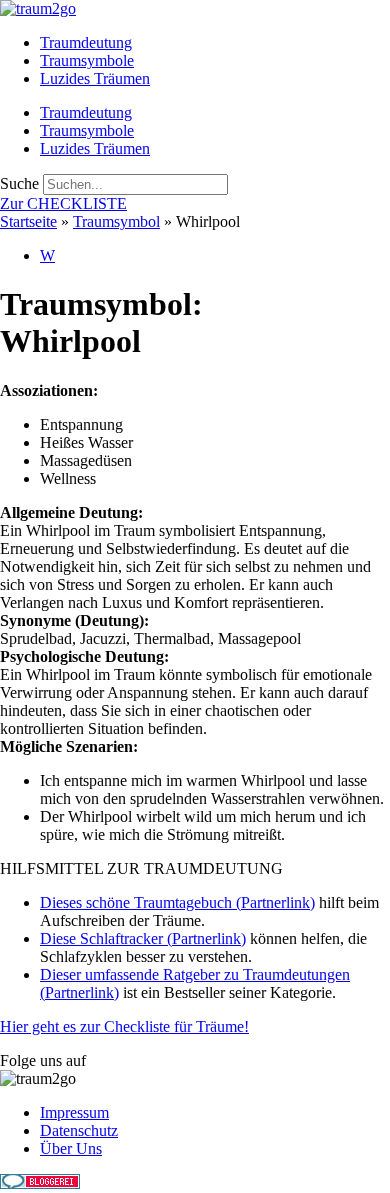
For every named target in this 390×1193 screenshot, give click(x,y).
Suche (19, 183)
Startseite (28, 221)
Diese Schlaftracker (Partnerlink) (143, 938)
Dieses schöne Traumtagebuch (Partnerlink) (177, 902)
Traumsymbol (116, 221)
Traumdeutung (86, 42)
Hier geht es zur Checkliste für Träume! (124, 1026)
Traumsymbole (87, 60)
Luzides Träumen (95, 78)
